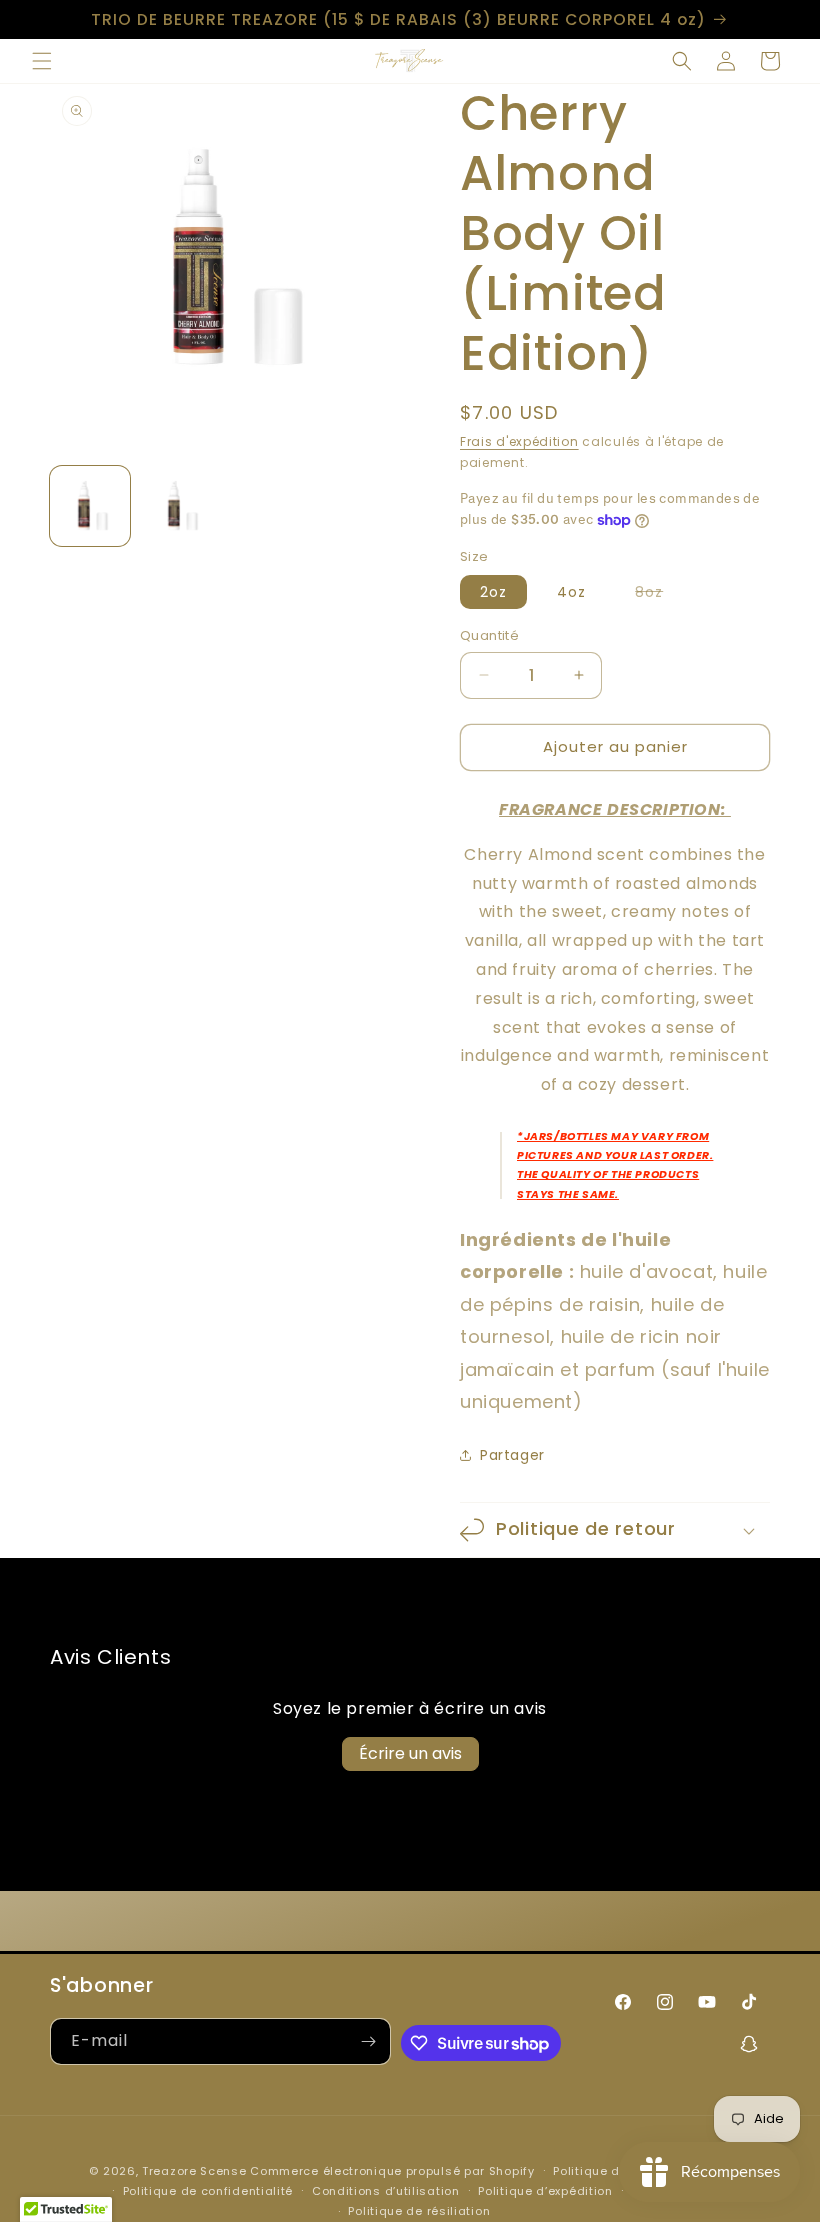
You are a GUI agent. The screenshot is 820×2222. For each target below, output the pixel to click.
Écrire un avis (410, 1753)
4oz (571, 592)
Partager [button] (512, 1455)
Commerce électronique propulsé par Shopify (392, 2171)
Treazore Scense (194, 2171)
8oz (659, 595)
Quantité (489, 635)
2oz (493, 592)
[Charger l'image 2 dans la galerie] (180, 506)
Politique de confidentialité (208, 2191)
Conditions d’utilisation (386, 2191)
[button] (42, 61)
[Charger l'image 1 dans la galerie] (90, 506)
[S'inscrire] (368, 2041)
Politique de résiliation (419, 2211)
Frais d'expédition (519, 441)
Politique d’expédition (545, 2191)
